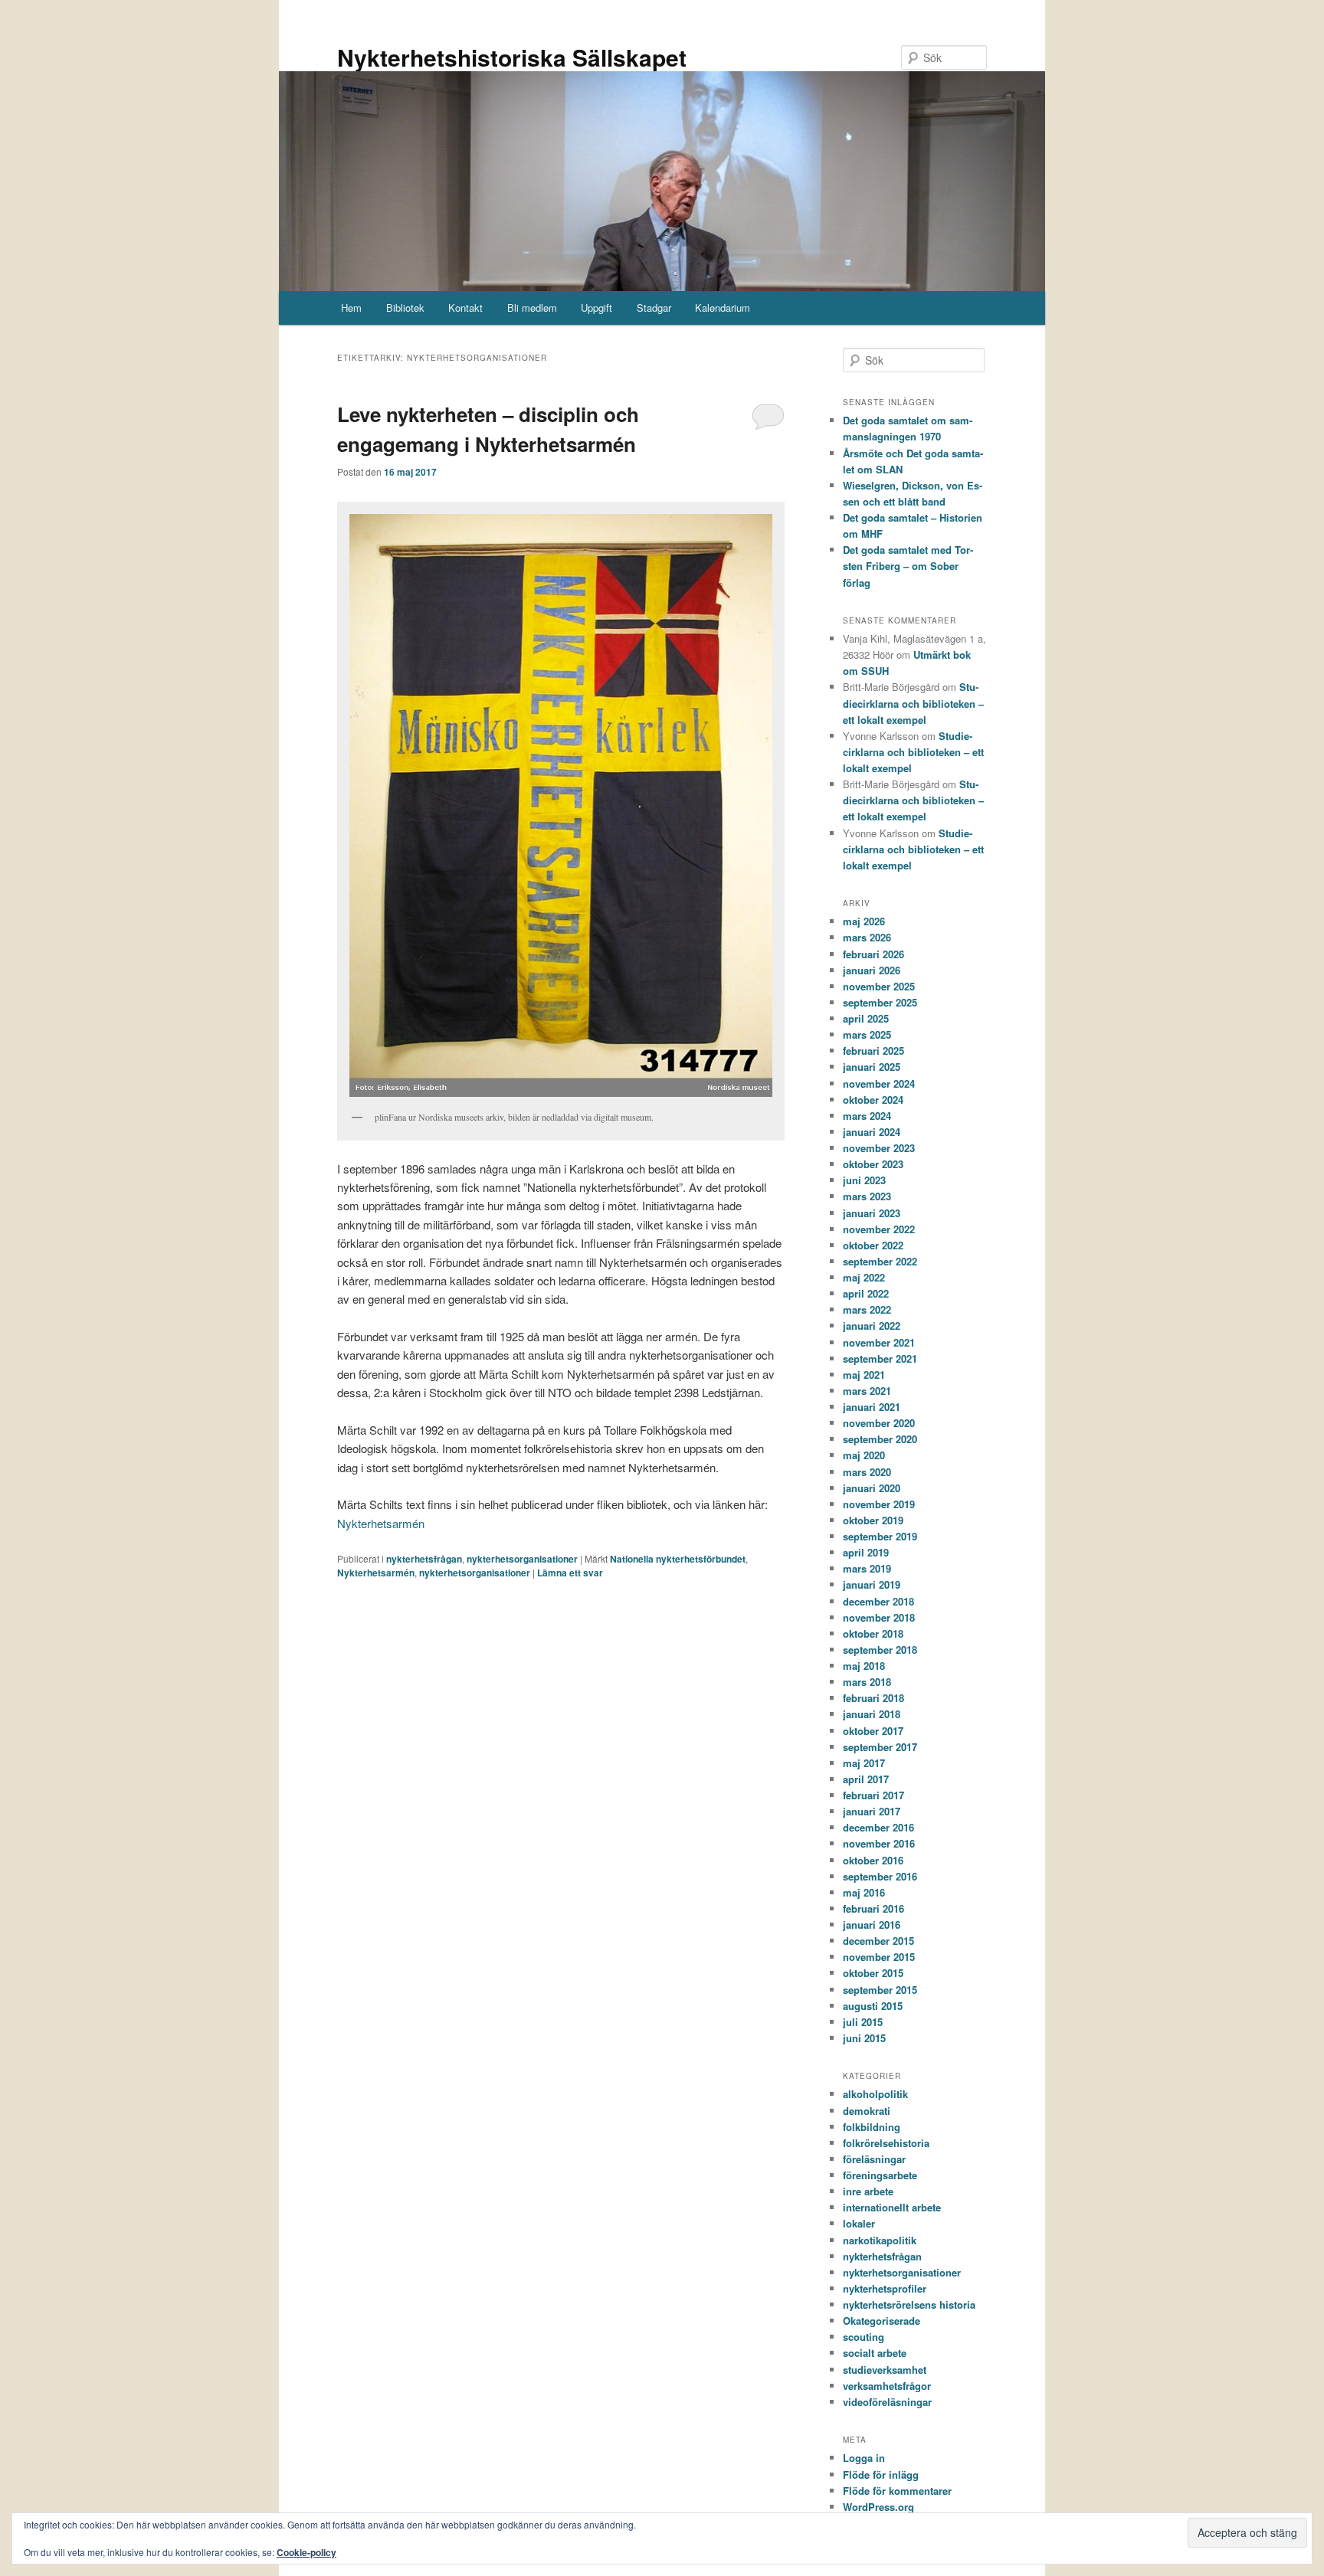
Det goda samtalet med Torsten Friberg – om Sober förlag (908, 566)
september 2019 (880, 1536)
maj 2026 (864, 921)
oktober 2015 (873, 1973)
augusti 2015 (873, 2006)
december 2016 (878, 1827)
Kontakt (465, 308)
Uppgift (596, 308)
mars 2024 (867, 1116)
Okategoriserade (882, 2321)
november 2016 (879, 1843)
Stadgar (654, 308)
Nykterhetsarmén (381, 1523)
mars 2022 (867, 1309)
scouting (864, 2337)
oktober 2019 (873, 1520)
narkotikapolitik (880, 2240)
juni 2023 (864, 1180)
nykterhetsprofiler (885, 2288)
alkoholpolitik (875, 2094)
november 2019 (879, 1504)
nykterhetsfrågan (424, 1559)
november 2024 (879, 1083)
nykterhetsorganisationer (522, 1559)
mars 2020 (867, 1472)
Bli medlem (532, 308)
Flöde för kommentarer (897, 2491)
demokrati (867, 2111)
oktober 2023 (873, 1164)
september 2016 (880, 1876)
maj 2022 (864, 1277)
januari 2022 (872, 1326)
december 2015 (878, 1941)
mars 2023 (867, 1196)
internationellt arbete (892, 2207)
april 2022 (866, 1293)
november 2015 (879, 1957)
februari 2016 (873, 1908)
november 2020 (879, 1423)
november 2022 (879, 1229)
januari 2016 (872, 1925)
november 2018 (879, 1617)
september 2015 (880, 1990)
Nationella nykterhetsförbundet (678, 1559)
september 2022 (880, 1261)
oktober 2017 (873, 1731)
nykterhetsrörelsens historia (909, 2304)
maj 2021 (864, 1375)
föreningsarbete (880, 2175)
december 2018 (878, 1601)
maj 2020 (864, 1455)
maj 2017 (864, 1763)
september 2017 (880, 1747)
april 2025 (866, 1018)
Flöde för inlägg (881, 2475)
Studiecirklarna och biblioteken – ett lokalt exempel (913, 703)
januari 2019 (872, 1584)
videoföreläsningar (887, 2402)
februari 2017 (873, 1795)
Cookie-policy (306, 2552)
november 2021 (879, 1342)
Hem (351, 308)
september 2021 (880, 1358)
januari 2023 (872, 1213)
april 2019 (866, 1552)
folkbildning (872, 2127)
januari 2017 (872, 1811)
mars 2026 (867, 937)
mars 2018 (867, 1682)
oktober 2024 (873, 1100)
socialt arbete (875, 2353)
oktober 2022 (873, 1245)
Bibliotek (405, 308)
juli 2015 (863, 2022)
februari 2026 (873, 954)
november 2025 (879, 986)
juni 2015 (864, 2038)
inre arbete (868, 2191)
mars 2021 (867, 1391)
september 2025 (880, 1002)
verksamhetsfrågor (887, 2386)
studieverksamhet (885, 2370)
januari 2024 (872, 1132)
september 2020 (880, 1439)
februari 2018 (873, 1698)
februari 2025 (873, 1051)
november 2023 (879, 1148)
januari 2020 (872, 1488)
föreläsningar (874, 2159)
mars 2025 (867, 1034)
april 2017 (866, 1779)
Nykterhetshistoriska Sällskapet (512, 57)
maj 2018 (864, 1666)
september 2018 (880, 1650)
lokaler (859, 2223)
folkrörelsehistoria (886, 2143)
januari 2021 (872, 1407)
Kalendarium (723, 308)
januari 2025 (872, 1067)
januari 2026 (872, 970)
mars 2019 (867, 1568)
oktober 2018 (873, 1633)
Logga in (864, 2458)
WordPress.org (878, 2507)
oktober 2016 (873, 1860)
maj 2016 (864, 1892)
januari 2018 (872, 1714)
